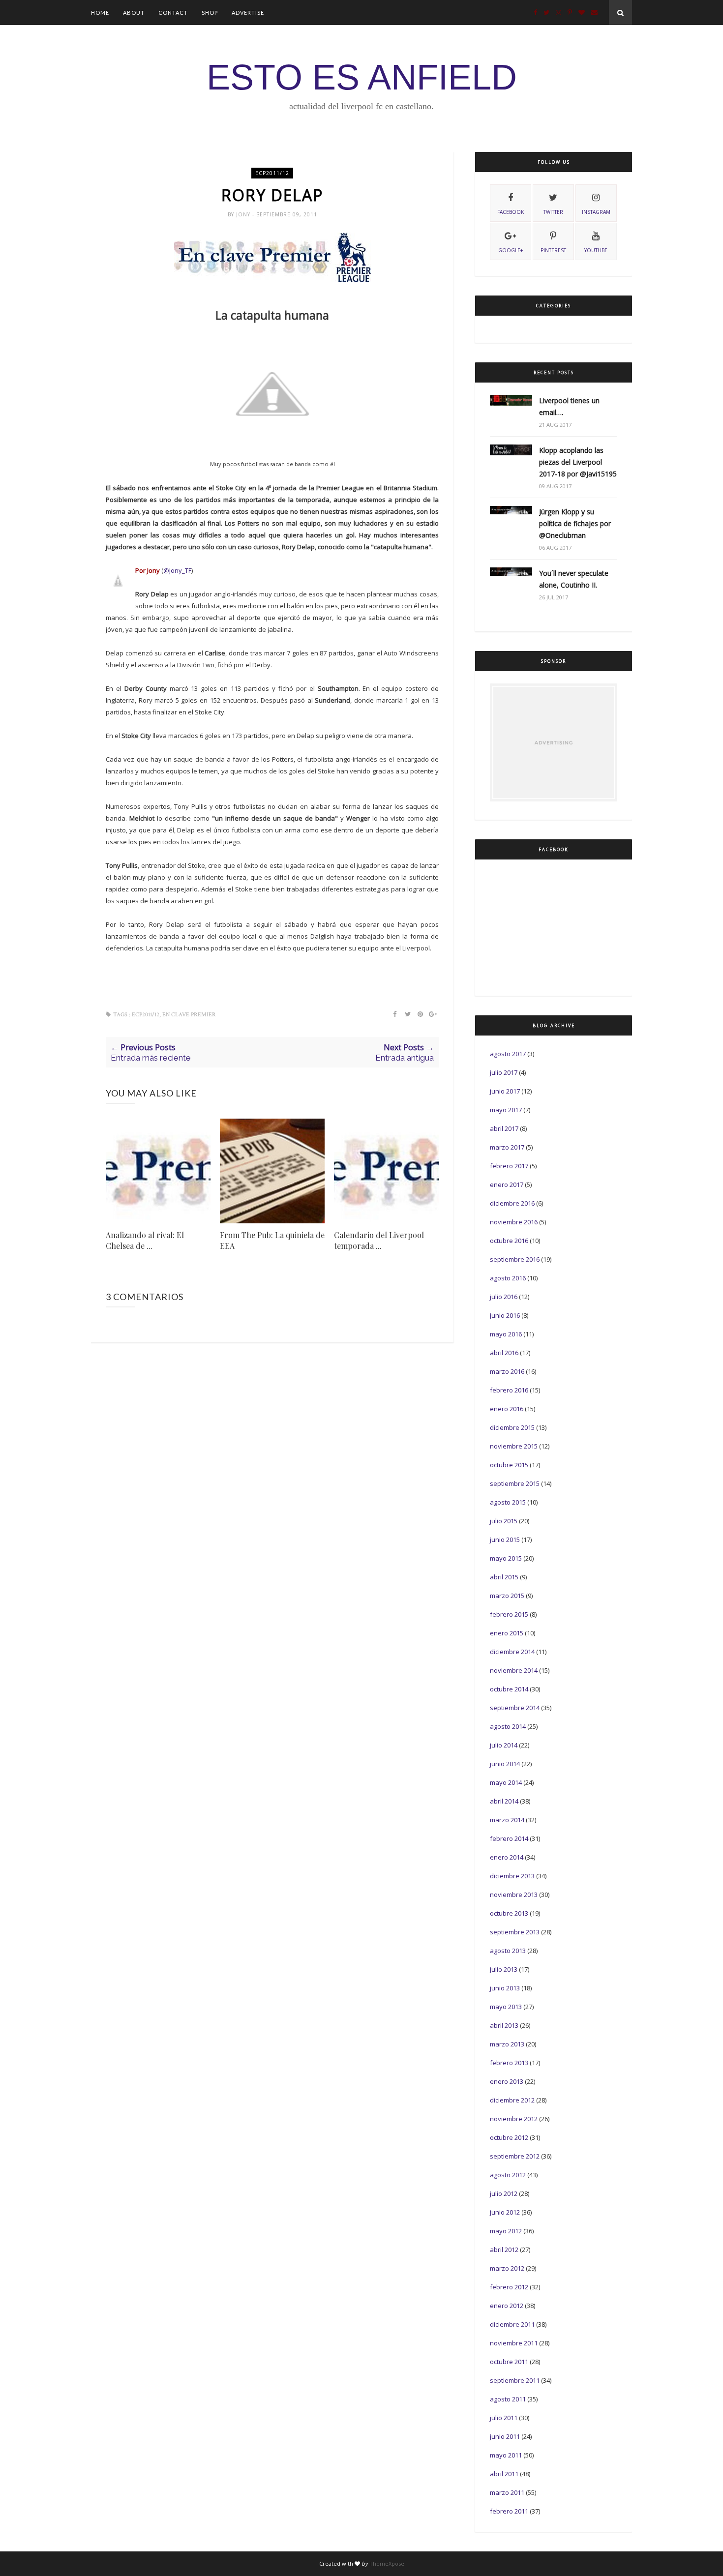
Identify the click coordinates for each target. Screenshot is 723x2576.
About (134, 13)
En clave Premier (189, 1015)
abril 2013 (504, 2025)
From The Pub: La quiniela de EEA (272, 1240)
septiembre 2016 (515, 1259)
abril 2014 (504, 1801)
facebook (511, 212)
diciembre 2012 (512, 2100)
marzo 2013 (507, 2044)
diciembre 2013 (512, 1876)
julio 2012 (504, 2193)
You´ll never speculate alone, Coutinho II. (574, 579)
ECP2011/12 (272, 173)
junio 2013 (505, 1988)
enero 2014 (507, 1857)
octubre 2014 (509, 1689)
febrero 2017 (509, 1166)
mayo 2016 (506, 1334)
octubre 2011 (509, 2362)
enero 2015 (507, 1633)
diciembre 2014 (512, 1652)
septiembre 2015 (515, 1483)
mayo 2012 (506, 2231)
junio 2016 (505, 1315)
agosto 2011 (508, 2399)
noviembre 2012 (514, 2119)
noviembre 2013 (514, 1895)
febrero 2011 (509, 2511)
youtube (596, 250)
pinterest (553, 250)
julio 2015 (504, 1521)
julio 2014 (504, 1745)
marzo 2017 (507, 1147)
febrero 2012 (509, 2287)
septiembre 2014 (515, 1708)
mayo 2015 (506, 1558)
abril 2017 (504, 1128)
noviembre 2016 (514, 1222)
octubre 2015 (509, 1465)
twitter (553, 212)
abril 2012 (504, 2250)
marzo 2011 (507, 2492)
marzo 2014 (507, 1820)
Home (100, 13)
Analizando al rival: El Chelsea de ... (145, 1240)
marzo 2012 (507, 2268)
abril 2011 (504, 2474)
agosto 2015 (508, 1502)
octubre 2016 (509, 1241)
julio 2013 (504, 1969)
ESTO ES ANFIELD (362, 77)
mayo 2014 (506, 1782)
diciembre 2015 (512, 1427)
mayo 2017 (506, 1110)
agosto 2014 (508, 1726)
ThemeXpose (387, 2563)
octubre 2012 (509, 2137)
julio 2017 (504, 1072)
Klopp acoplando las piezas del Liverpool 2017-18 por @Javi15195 (578, 462)
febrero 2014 (509, 1838)
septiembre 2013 (515, 1932)
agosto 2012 (508, 2175)
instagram (596, 212)
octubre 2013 (509, 1913)
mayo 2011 (506, 2455)
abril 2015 (504, 1577)
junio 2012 (505, 2212)
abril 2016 (504, 1353)
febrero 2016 (509, 1390)
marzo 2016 (507, 1371)
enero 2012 (507, 2306)
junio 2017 (505, 1091)
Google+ (511, 250)
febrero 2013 (509, 2063)
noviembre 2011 (514, 2343)
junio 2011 (505, 2436)
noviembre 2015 (514, 1446)
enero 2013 (507, 2081)
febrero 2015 (509, 1614)
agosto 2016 (508, 1278)
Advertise (248, 13)
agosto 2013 (508, 1951)
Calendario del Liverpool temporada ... (379, 1240)
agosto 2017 (508, 1054)
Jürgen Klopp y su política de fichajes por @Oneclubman (575, 523)
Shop (210, 13)
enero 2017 (507, 1184)
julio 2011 (504, 2418)
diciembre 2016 (512, 1203)
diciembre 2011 (512, 2324)
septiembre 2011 (515, 2380)
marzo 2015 (507, 1596)
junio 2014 (505, 1764)
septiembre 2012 (515, 2156)
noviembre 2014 (514, 1670)
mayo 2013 (506, 2007)
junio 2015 (505, 1540)
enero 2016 (507, 1409)
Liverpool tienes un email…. (569, 406)
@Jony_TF (177, 570)
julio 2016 (504, 1297)
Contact (173, 13)
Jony (244, 214)
